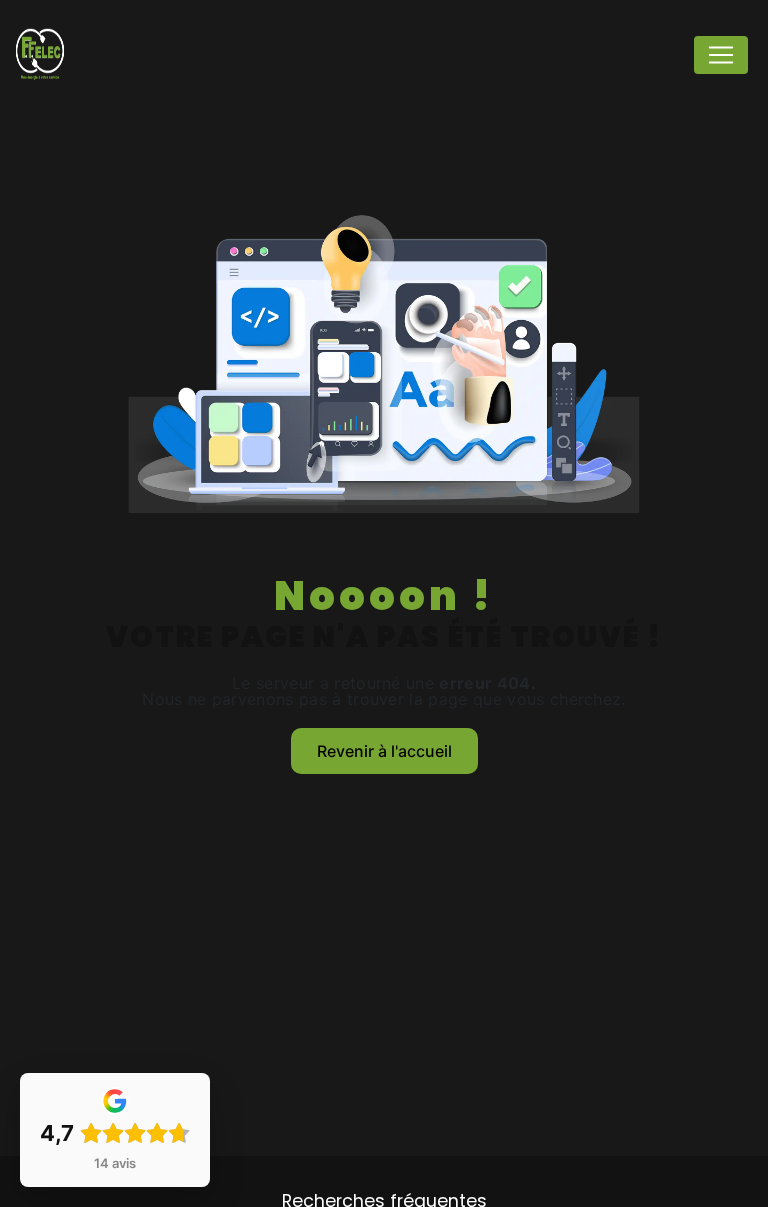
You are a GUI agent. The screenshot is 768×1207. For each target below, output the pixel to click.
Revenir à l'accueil (384, 751)
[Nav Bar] (721, 55)
